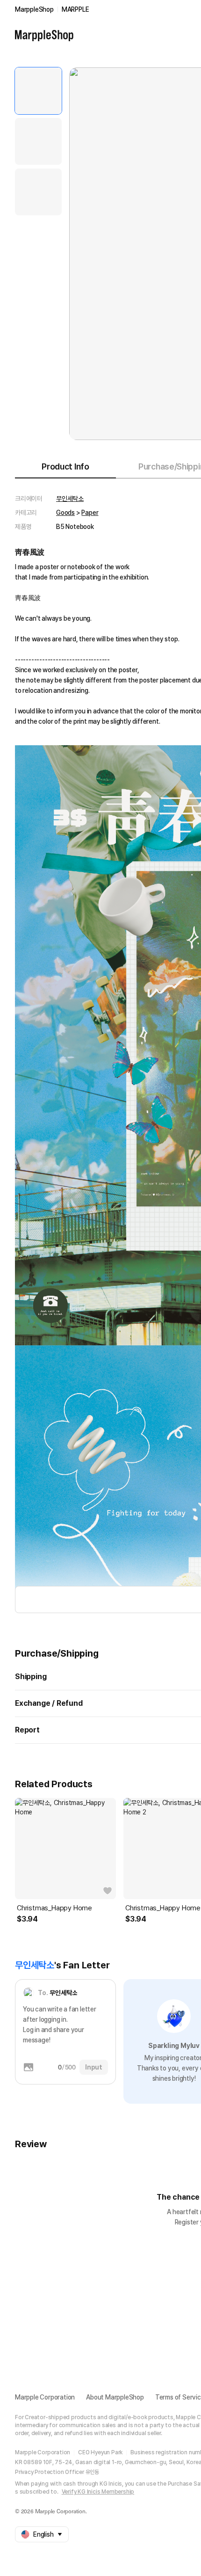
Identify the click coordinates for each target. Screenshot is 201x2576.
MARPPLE (75, 9)
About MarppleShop (115, 2397)
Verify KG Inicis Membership (98, 2492)
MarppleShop (34, 9)
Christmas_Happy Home (54, 1908)
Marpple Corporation (45, 2397)
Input (94, 2067)
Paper (90, 513)
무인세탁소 (70, 499)
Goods (65, 513)
